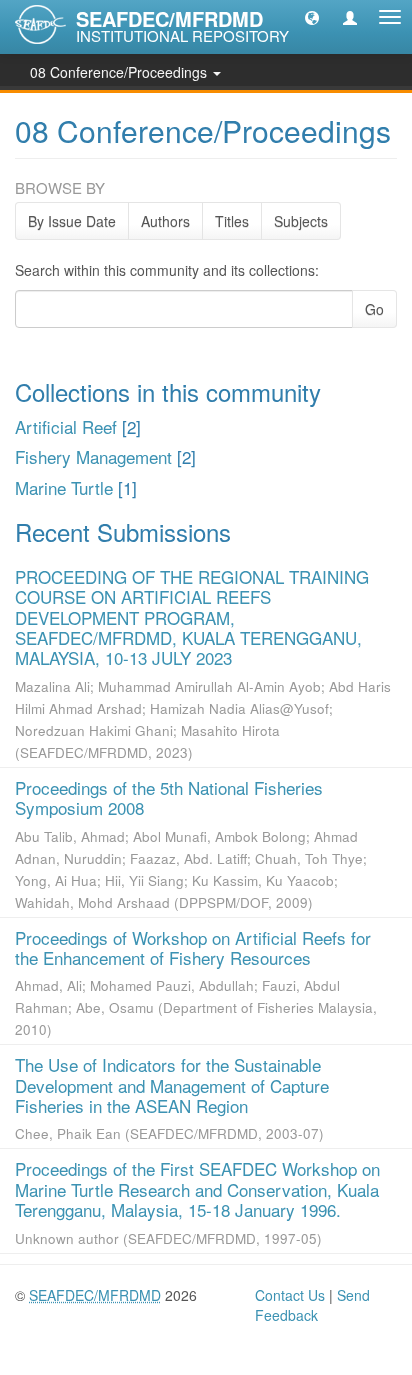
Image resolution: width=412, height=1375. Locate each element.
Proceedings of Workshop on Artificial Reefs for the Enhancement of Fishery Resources (193, 947)
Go (374, 309)
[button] (312, 17)
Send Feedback (312, 1305)
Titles (232, 221)
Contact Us (290, 1295)
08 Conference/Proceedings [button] (120, 72)
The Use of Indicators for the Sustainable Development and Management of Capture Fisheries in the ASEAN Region (172, 1085)
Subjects (301, 221)
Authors (165, 221)
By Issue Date (72, 221)
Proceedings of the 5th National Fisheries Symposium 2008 (169, 797)
